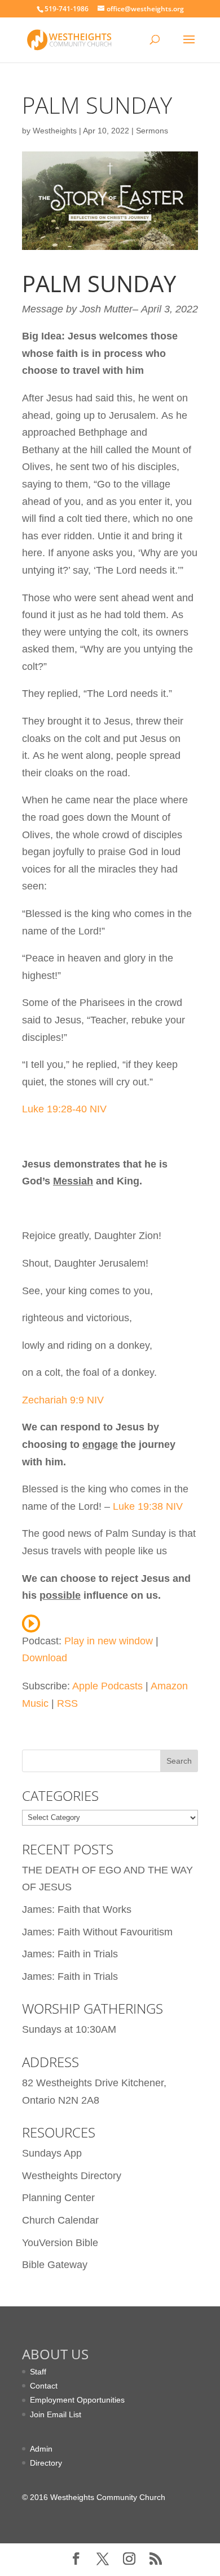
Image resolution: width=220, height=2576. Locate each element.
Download (45, 1658)
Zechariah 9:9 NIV (63, 1400)
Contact (44, 2386)
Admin (41, 2449)
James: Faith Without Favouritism (97, 1932)
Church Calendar (60, 2220)
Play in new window (109, 1641)
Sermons (152, 131)
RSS (67, 1703)
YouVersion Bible (60, 2243)
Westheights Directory (72, 2176)
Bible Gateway (55, 2265)
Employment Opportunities (77, 2400)
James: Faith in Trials (70, 1954)
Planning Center (58, 2198)
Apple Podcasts (107, 1686)
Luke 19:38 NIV (146, 1506)
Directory (46, 2463)
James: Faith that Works (77, 1909)
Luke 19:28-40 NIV (64, 1109)
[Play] (31, 1624)
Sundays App (52, 2153)
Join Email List (56, 2414)
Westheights (55, 131)
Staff (38, 2372)
